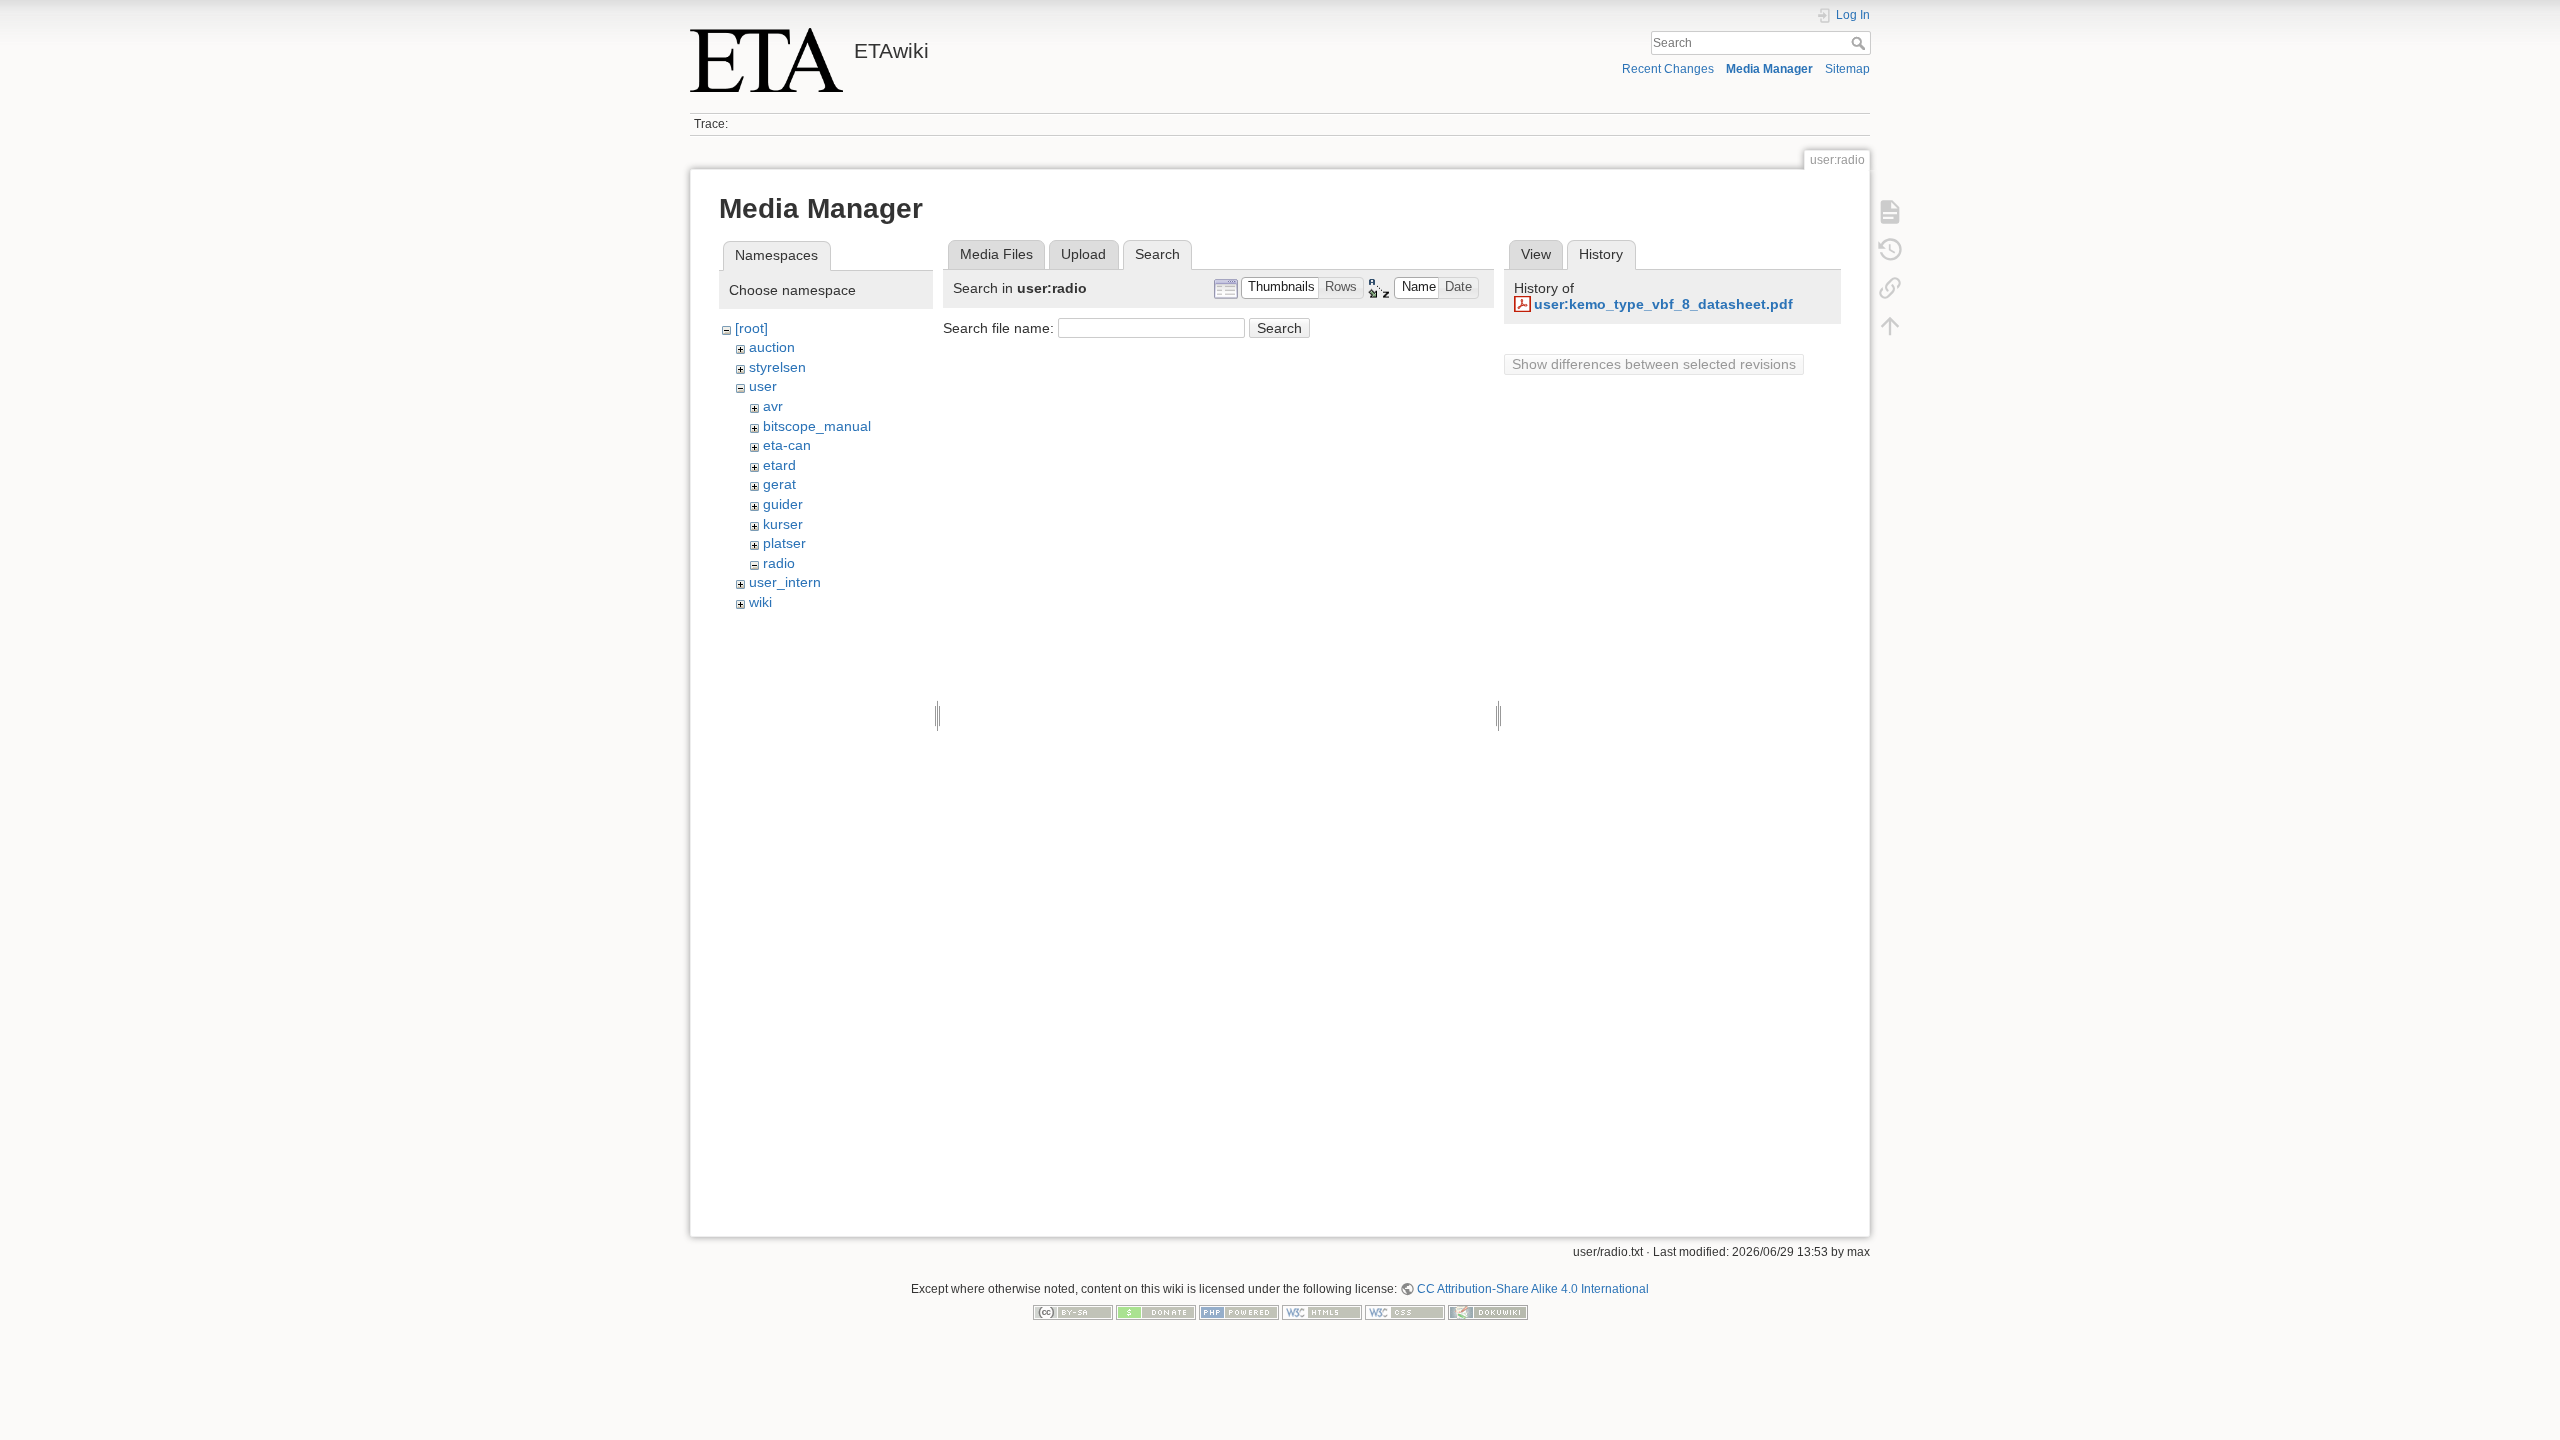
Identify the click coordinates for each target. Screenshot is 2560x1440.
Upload (1083, 254)
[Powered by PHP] (1239, 1312)
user (763, 386)
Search (1860, 43)
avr (773, 406)
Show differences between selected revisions (1654, 364)
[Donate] (1156, 1312)
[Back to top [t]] (1890, 326)
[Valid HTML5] (1322, 1312)
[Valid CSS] (1405, 1312)
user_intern (785, 582)
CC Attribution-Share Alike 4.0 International (1533, 1289)
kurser (783, 524)
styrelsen (777, 367)
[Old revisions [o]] (1890, 250)
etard (779, 465)
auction (772, 347)
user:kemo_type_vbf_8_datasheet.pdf (1663, 304)
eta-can (787, 445)
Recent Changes (1668, 69)
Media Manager (1769, 69)
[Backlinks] (1890, 288)
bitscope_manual (817, 426)
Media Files (996, 254)
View (1536, 254)
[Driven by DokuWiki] (1488, 1312)
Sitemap (1847, 69)
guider (783, 504)
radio (779, 563)
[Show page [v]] (1890, 212)
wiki (760, 602)
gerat (779, 484)
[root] (751, 328)
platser (784, 543)
